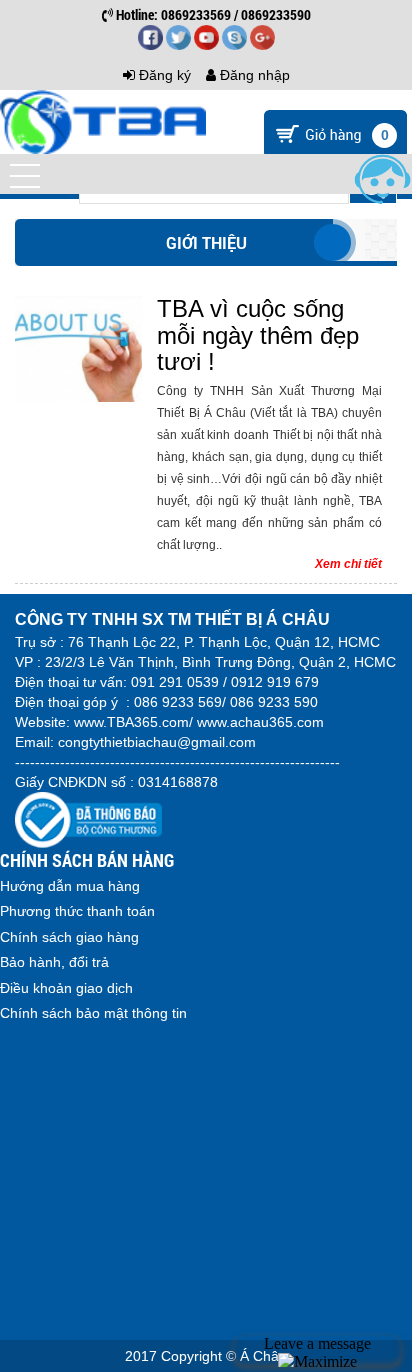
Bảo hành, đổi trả (54, 962)
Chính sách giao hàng (69, 937)
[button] (25, 176)
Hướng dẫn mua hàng (70, 886)
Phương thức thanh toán (77, 911)
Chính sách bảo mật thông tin (93, 1013)
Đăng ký (163, 75)
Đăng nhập (253, 75)
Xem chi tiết (348, 564)
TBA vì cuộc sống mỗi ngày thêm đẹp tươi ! (258, 335)
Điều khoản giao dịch (66, 988)
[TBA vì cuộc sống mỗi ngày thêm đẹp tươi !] (78, 349)
